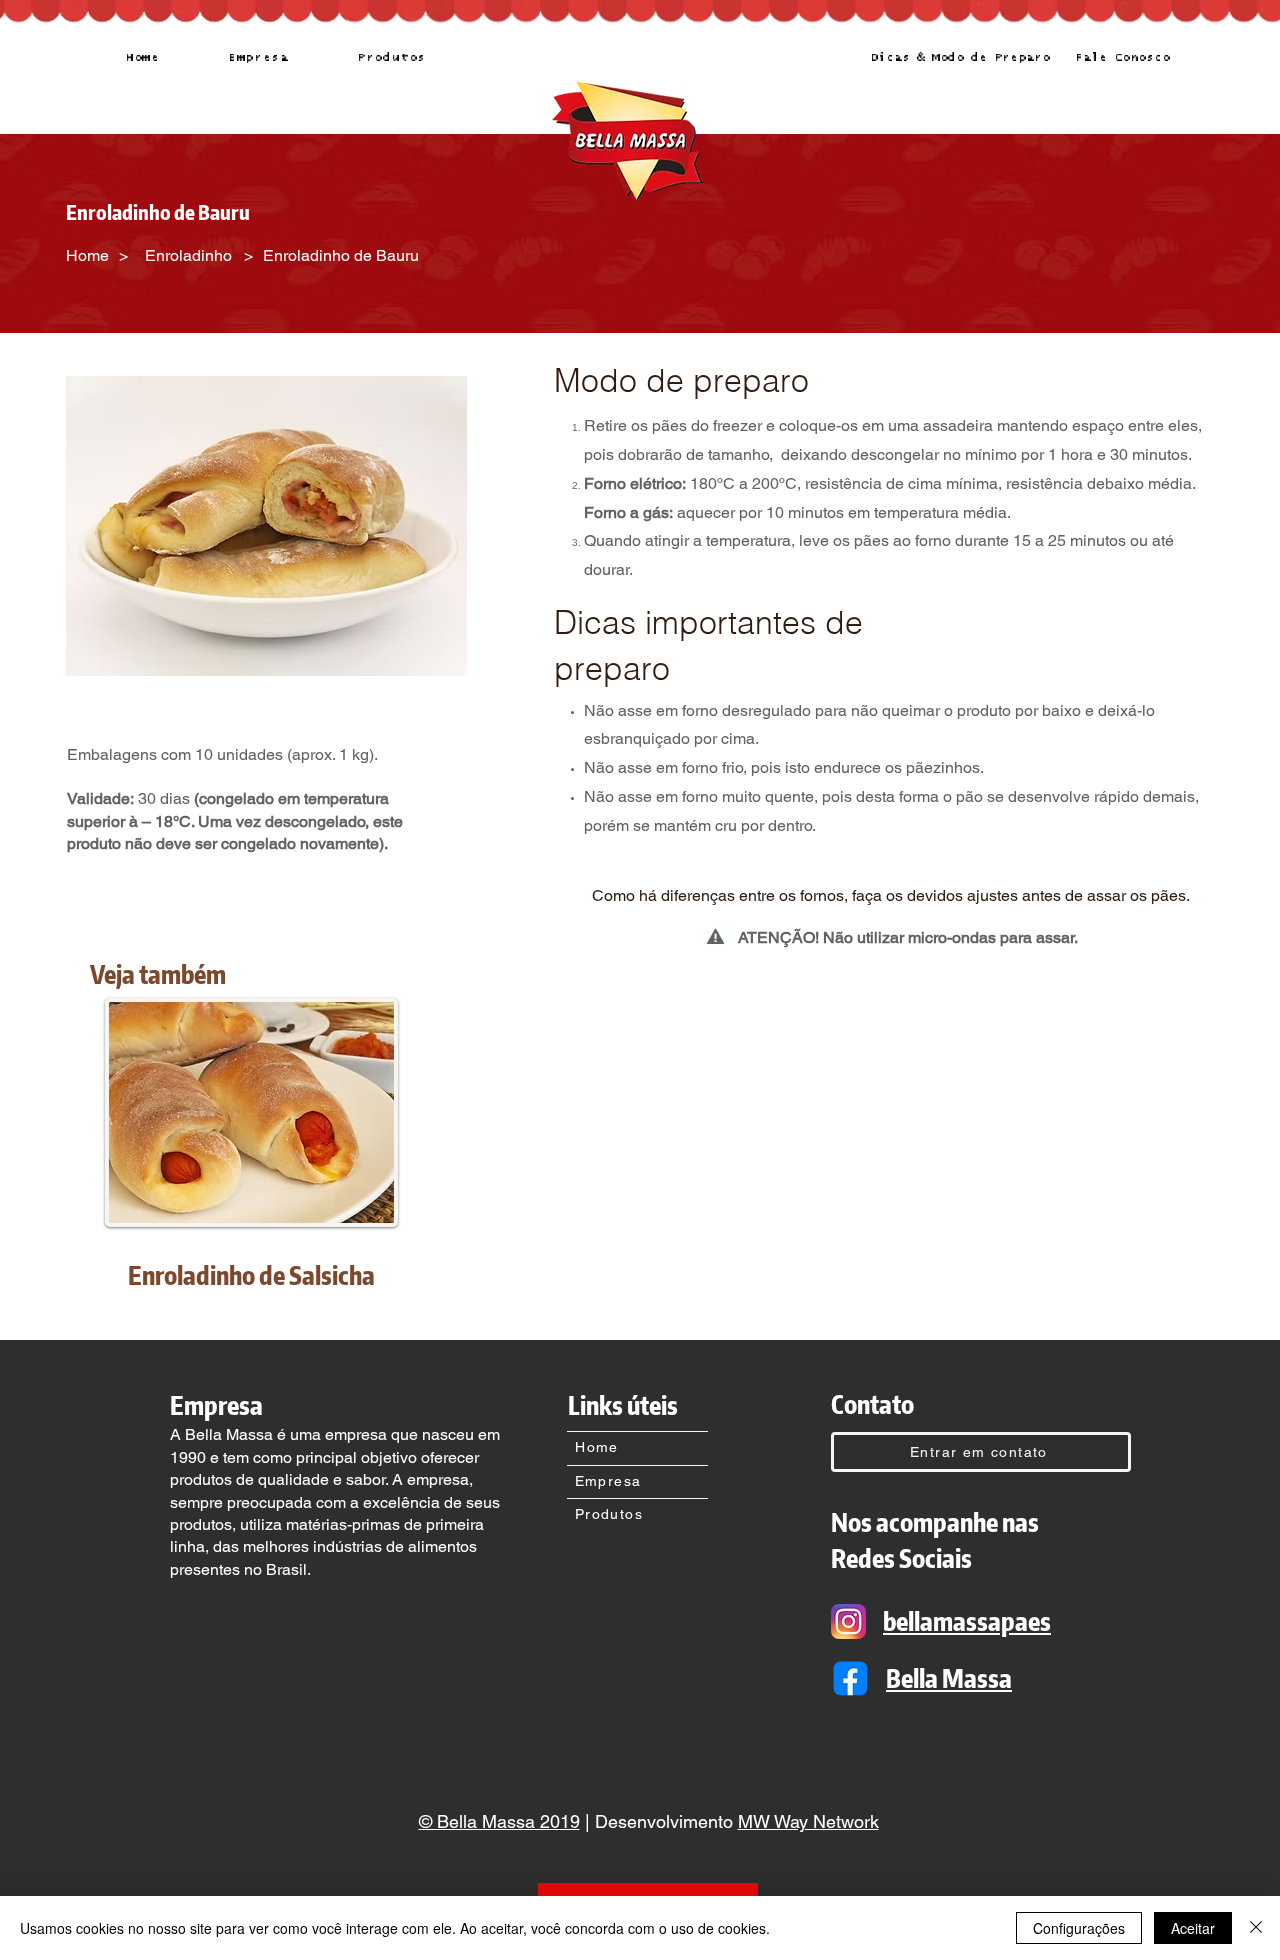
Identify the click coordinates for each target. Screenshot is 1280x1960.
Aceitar (1193, 1928)
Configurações (1079, 1928)
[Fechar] (1256, 1928)
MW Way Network (808, 1821)
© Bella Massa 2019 (499, 1821)
